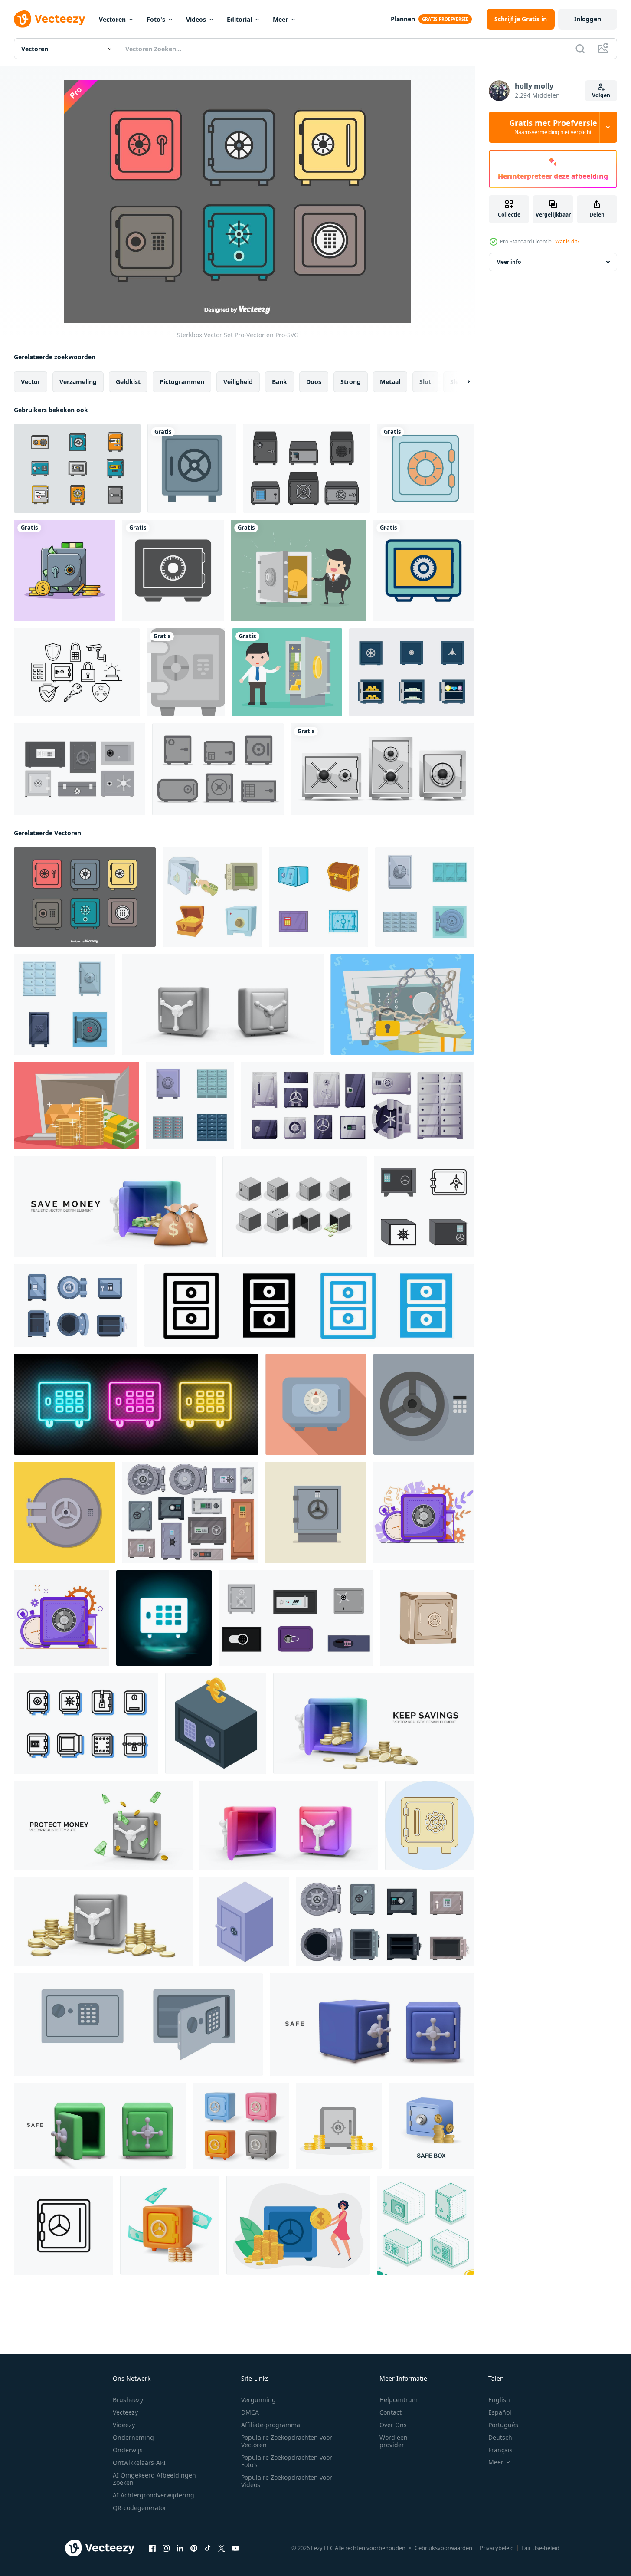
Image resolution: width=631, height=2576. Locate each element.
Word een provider (394, 2441)
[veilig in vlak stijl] (315, 1513)
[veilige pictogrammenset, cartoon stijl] (212, 897)
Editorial (239, 19)
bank (280, 382)
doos (314, 382)
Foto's (156, 19)
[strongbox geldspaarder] (402, 1004)
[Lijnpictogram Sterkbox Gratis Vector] (86, 1723)
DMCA (250, 2412)
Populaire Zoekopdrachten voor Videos (287, 2481)
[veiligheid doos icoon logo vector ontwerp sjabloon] (424, 1207)
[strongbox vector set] (307, 468)
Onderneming (133, 2437)
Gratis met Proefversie (553, 127)
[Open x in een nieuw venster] (222, 2548)
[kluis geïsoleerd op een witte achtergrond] (382, 769)
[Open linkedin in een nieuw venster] (180, 2548)
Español (500, 2412)
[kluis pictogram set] (412, 672)
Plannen (403, 19)
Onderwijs (128, 2450)
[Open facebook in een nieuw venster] (152, 2548)
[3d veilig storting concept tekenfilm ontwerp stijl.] (170, 2225)
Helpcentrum (399, 2400)
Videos (196, 19)
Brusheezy (128, 2400)
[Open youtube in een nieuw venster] (235, 2548)
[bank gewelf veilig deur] (65, 1513)
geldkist (128, 382)
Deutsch (500, 2437)
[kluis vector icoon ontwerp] (186, 672)
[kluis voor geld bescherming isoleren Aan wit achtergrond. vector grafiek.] (427, 1618)
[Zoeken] (580, 49)
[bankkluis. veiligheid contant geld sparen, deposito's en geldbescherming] (423, 1513)
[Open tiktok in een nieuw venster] (208, 2548)
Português (503, 2425)
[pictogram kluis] (192, 468)
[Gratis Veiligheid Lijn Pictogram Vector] (77, 672)
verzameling (78, 382)
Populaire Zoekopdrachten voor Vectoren (287, 2441)
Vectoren (112, 19)
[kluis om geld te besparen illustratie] (65, 571)
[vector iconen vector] (77, 468)
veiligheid (238, 382)
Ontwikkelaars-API (139, 2463)
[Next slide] (461, 382)
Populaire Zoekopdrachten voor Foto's (287, 2461)
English (499, 2400)
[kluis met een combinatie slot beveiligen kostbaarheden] (244, 1922)
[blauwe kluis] (425, 468)
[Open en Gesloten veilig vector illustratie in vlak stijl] (138, 2025)
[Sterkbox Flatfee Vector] (80, 769)
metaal (390, 382)
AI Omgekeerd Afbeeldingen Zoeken (154, 2479)
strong (351, 382)
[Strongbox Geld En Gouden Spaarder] (77, 1106)
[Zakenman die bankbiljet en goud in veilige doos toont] (287, 672)
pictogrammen (182, 382)
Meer (280, 19)
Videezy (124, 2425)
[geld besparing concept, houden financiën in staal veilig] (298, 2225)
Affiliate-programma (271, 2425)
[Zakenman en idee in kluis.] (298, 571)
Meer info (508, 262)
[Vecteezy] (49, 19)
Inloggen (588, 19)
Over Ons (393, 2425)
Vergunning (258, 2400)
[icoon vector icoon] (430, 1825)
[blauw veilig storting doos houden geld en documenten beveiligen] (316, 1404)
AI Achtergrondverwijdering (154, 2495)
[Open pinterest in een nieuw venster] (194, 2548)
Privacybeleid (497, 2548)
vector (31, 382)
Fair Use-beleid (540, 2548)
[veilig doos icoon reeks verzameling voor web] (64, 2225)
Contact (391, 2412)
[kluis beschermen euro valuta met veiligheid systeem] (216, 1723)
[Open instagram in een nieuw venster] (166, 2548)
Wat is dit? (567, 241)
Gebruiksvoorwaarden (443, 2548)
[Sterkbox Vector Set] (85, 897)
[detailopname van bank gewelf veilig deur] (424, 1404)
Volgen (601, 95)
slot (425, 382)
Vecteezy (125, 2412)
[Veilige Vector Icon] (173, 571)
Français (500, 2450)
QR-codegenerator (140, 2508)
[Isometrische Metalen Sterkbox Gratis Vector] (295, 1207)
